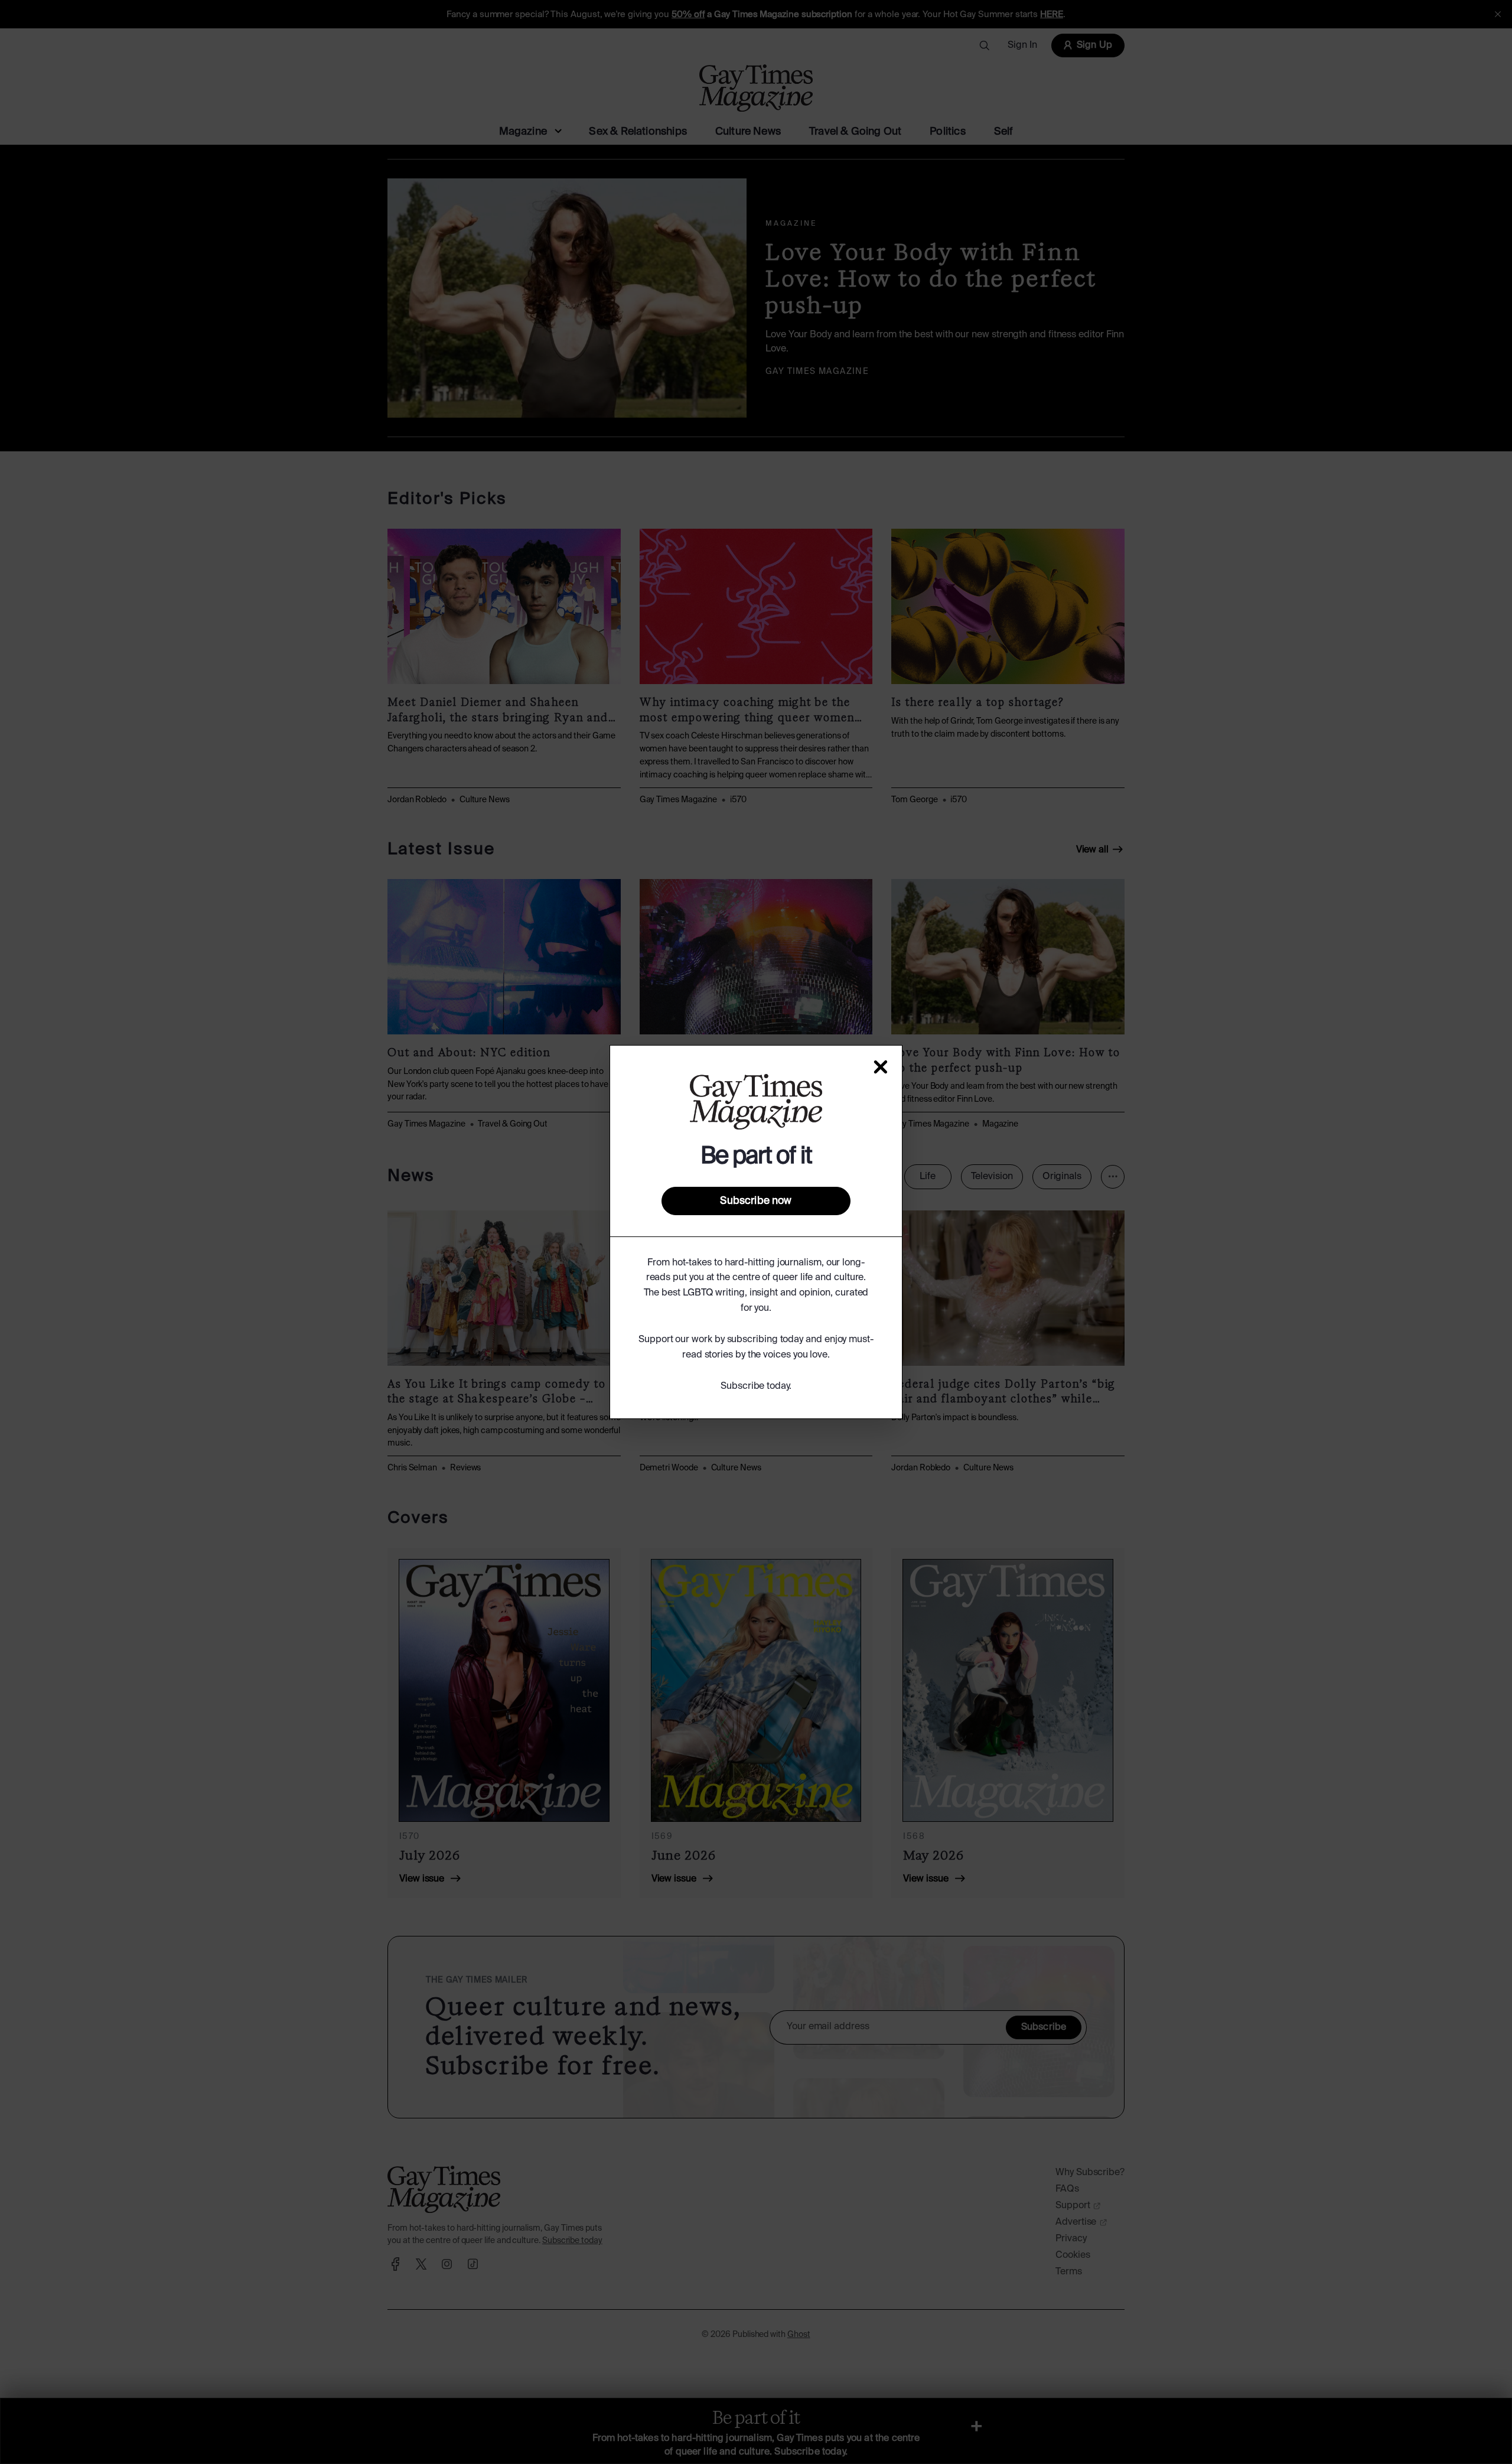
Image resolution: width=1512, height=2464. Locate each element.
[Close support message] (881, 1067)
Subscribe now (756, 1201)
